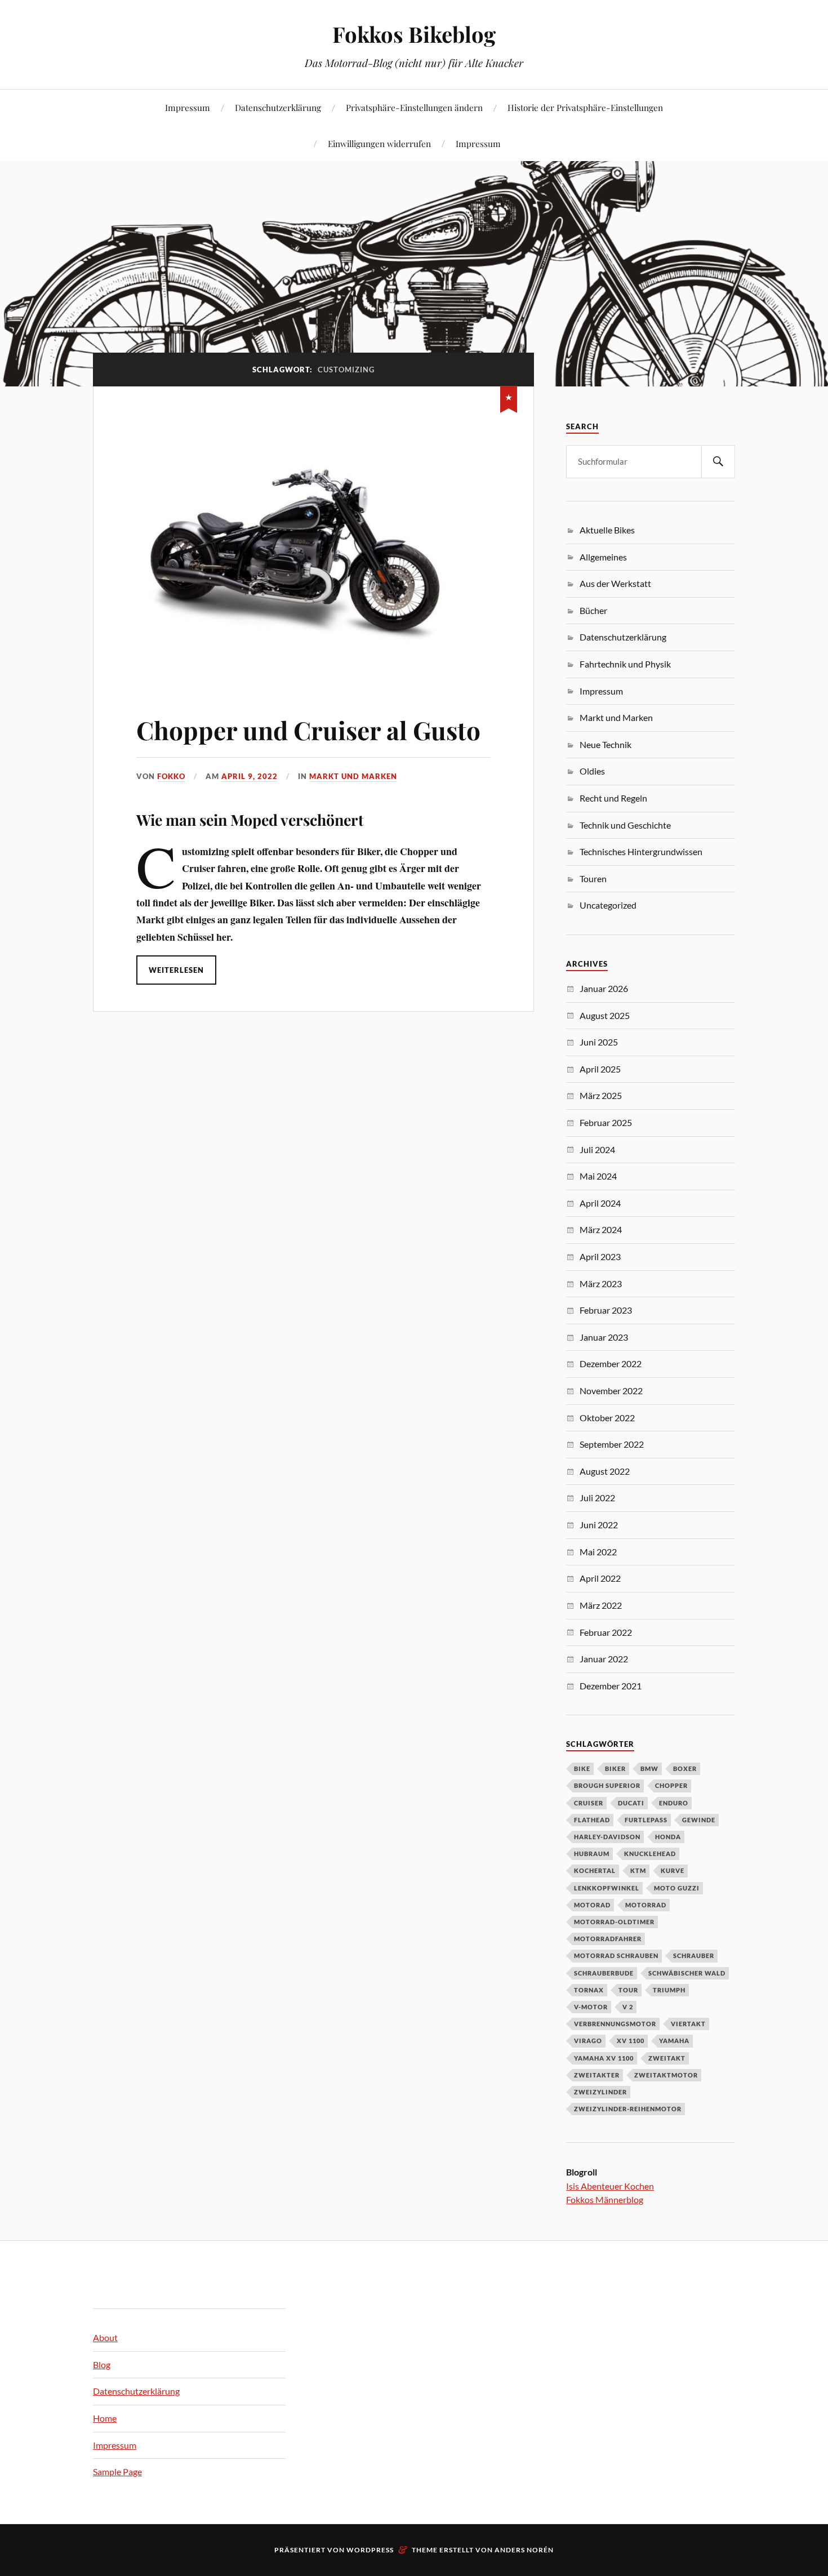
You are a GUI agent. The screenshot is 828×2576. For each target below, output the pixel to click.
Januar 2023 (604, 1337)
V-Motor (591, 2007)
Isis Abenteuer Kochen (610, 2186)
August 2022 (605, 1471)
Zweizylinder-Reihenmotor (628, 2109)
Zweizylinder (600, 2092)
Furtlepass (646, 1820)
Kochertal (595, 1870)
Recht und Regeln (613, 798)
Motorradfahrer (608, 1939)
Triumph (669, 1990)
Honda (668, 1837)
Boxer (685, 1769)
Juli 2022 (597, 1498)
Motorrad (646, 1905)
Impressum (188, 107)
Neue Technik (606, 744)
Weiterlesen (176, 970)
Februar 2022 (606, 1632)
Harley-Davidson (607, 1837)
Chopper (671, 1785)
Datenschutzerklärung (278, 107)
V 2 (628, 2007)
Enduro (674, 1803)
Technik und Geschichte (625, 825)
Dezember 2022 (611, 1363)
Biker (615, 1769)
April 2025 (600, 1069)
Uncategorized (608, 905)
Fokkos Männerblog (605, 2199)
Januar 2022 (604, 1659)
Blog (102, 2364)
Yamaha (674, 2041)
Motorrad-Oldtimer (614, 1922)
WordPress (370, 2550)
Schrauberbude (604, 1973)
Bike (582, 1769)
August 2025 (605, 1015)
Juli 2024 (597, 1149)
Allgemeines (603, 557)
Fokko (171, 776)
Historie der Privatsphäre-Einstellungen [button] (585, 107)
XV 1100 (631, 2041)
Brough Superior (607, 1785)
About (105, 2337)
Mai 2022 (598, 1552)
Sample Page (117, 2472)
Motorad (592, 1905)
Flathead (592, 1820)
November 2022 (611, 1391)
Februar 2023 (606, 1310)
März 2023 (601, 1283)
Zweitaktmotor (666, 2075)
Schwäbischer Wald (687, 1973)
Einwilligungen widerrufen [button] (379, 143)
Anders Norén (524, 2550)
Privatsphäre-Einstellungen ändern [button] (414, 107)
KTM (638, 1870)
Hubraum (592, 1854)
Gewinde (699, 1820)
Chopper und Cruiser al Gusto (308, 730)
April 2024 (600, 1203)
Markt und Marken (353, 776)
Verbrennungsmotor (615, 2024)
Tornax (589, 1990)
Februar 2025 (606, 1122)
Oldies (592, 771)
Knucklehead (650, 1854)
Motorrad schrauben (616, 1956)
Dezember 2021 (611, 1686)
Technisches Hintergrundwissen (641, 851)
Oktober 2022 (607, 1418)
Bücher (593, 610)
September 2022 (612, 1444)
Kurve (673, 1870)
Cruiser (589, 1803)
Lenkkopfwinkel (607, 1888)
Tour (628, 1990)
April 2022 (600, 1578)
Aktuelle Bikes (607, 530)
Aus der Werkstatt (615, 583)
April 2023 (600, 1256)
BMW (649, 1769)
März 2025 (601, 1095)
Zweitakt (667, 2058)
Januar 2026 (604, 988)
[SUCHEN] (718, 462)
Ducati (631, 1803)
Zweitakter (597, 2075)
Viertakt (688, 2024)
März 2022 (601, 1605)
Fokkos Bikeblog (414, 34)
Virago (588, 2041)
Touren (593, 878)
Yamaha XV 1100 (604, 2058)
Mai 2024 (598, 1176)
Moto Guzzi (677, 1888)
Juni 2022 (599, 1525)
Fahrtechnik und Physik (625, 664)
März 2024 (601, 1229)
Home (105, 2418)
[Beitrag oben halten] (509, 397)
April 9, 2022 (250, 776)
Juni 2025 (599, 1042)
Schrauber (694, 1956)
